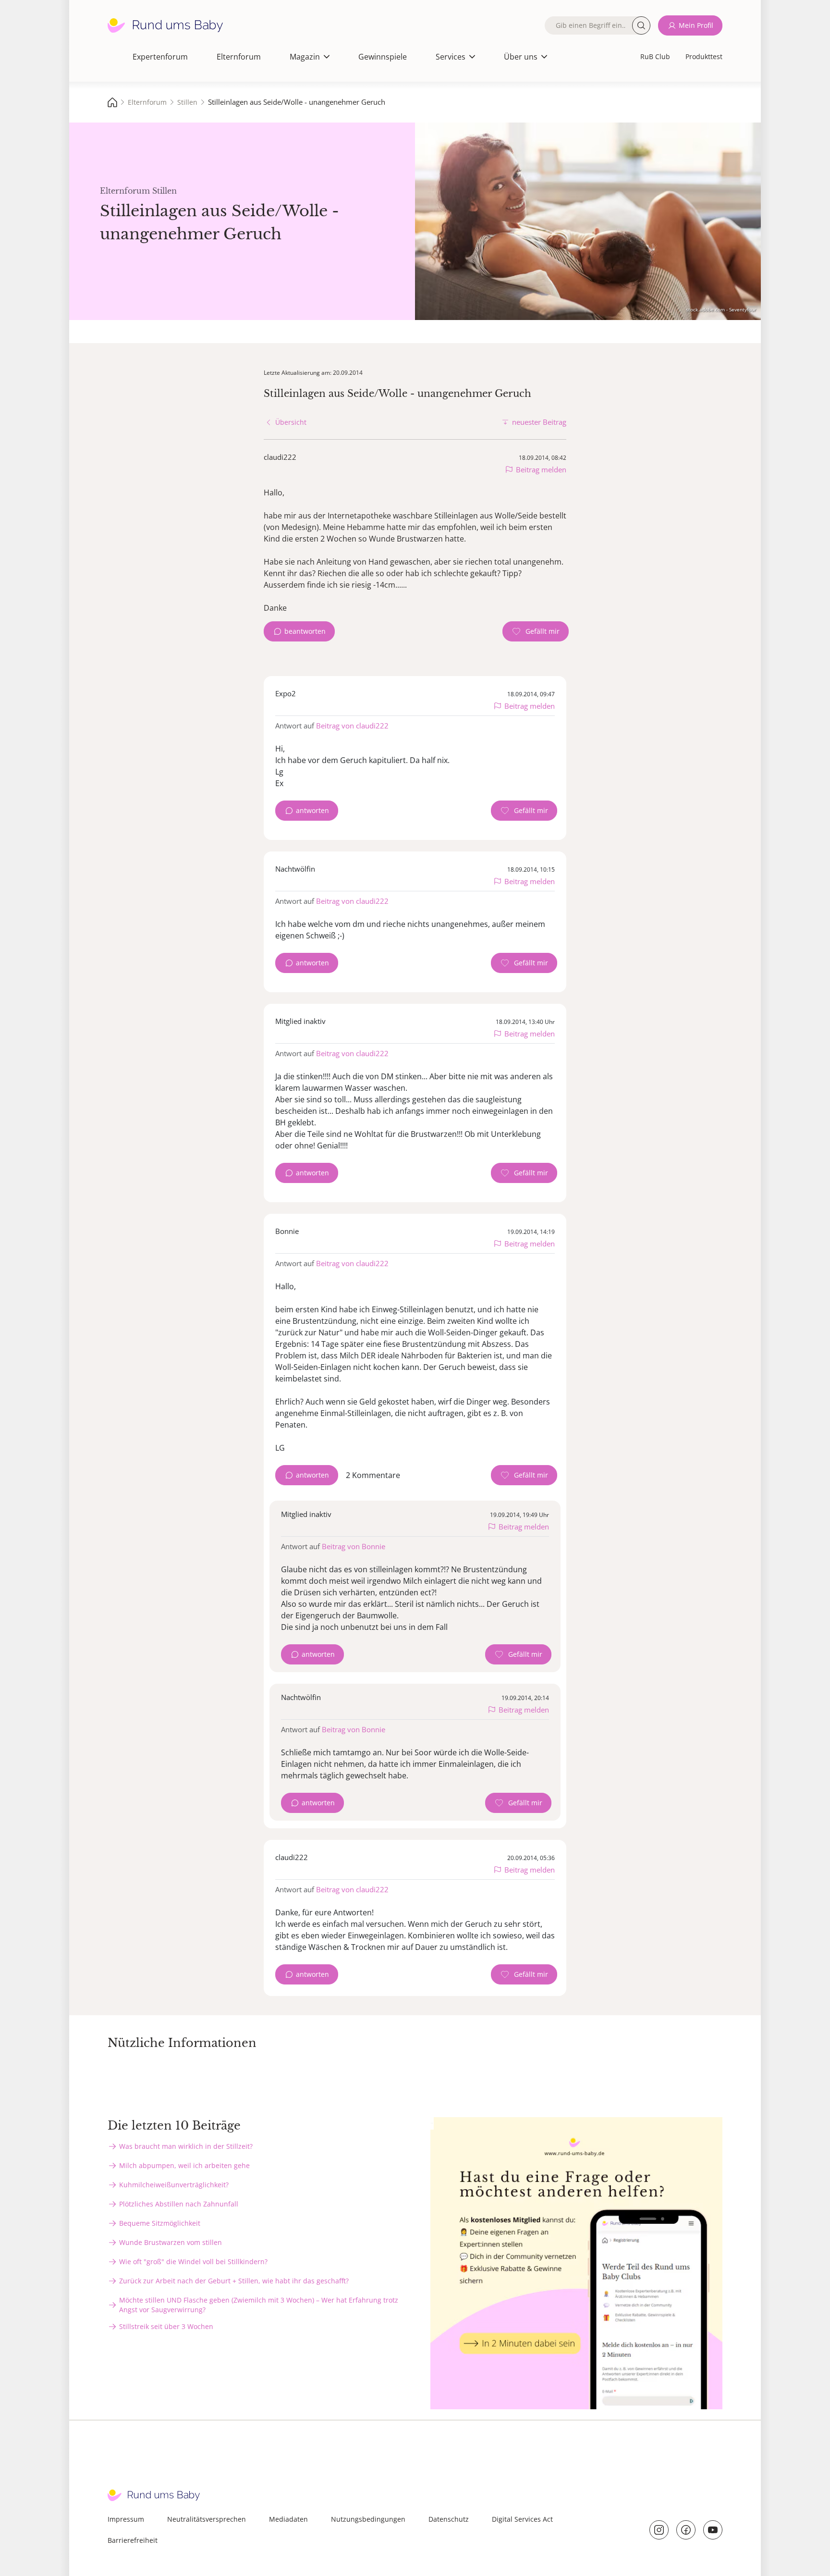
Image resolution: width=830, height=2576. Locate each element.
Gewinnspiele (383, 57)
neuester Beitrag (539, 422)
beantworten (305, 631)
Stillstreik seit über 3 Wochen (166, 2326)
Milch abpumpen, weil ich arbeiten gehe (184, 2165)
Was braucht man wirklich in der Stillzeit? (186, 2146)
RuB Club (655, 56)
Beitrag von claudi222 (352, 726)
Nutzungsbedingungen (368, 2519)
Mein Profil (696, 25)
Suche (641, 25)
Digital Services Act (522, 2519)
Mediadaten (288, 2519)
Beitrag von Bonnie (354, 1546)
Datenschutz (449, 2519)
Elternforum (239, 57)
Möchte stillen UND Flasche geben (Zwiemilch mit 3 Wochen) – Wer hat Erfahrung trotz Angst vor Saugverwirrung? (259, 2305)
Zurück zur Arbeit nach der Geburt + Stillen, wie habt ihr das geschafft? (234, 2281)
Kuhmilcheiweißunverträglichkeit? (174, 2185)
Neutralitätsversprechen (207, 2519)
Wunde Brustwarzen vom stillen (171, 2242)
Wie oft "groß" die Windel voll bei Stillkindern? (193, 2262)
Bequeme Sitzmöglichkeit (160, 2223)
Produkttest (704, 56)
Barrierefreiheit (133, 2540)
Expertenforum (160, 57)
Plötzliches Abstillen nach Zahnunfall (179, 2204)
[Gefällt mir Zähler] (536, 631)
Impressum (126, 2519)
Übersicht (291, 422)
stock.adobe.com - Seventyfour (721, 309)
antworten (312, 810)
